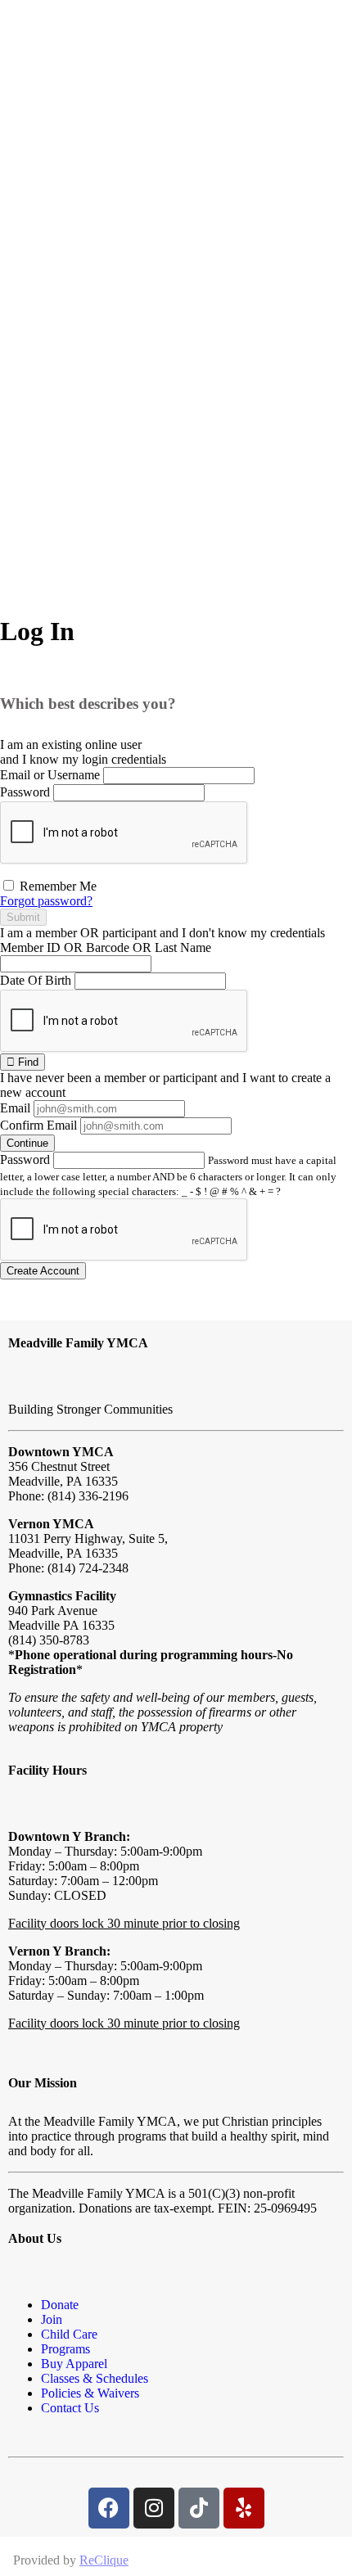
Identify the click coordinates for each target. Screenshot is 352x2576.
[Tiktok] (199, 2508)
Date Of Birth (36, 980)
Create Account (43, 1271)
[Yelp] (244, 2508)
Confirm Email (38, 1125)
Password (25, 792)
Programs (65, 2349)
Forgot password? (46, 901)
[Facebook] (109, 2508)
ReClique (104, 2560)
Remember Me (56, 886)
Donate (60, 2305)
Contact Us (70, 2408)
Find (27, 1062)
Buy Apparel (74, 2364)
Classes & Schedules (95, 2378)
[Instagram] (154, 2508)
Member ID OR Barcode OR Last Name (106, 947)
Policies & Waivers (90, 2393)
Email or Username (50, 775)
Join (52, 2319)
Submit (23, 917)
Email (15, 1108)
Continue (27, 1143)
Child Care (69, 2334)
